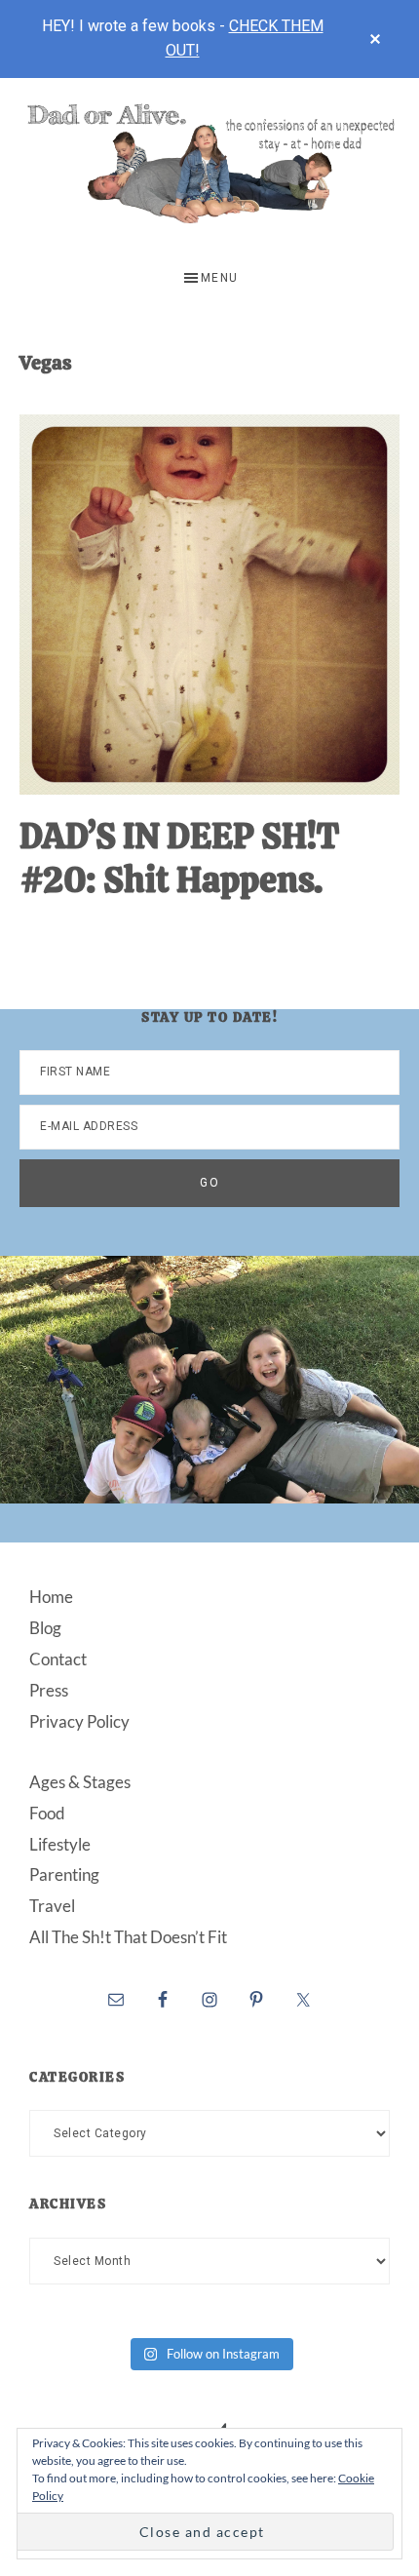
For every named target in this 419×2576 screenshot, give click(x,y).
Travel (52, 1906)
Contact (58, 1659)
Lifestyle (60, 1844)
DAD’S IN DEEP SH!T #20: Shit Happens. (179, 858)
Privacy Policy (79, 1721)
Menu (220, 278)
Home (51, 1597)
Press (49, 1690)
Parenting (64, 1874)
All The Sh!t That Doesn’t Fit (128, 1937)
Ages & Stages (80, 1782)
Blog (45, 1628)
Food (47, 1813)
